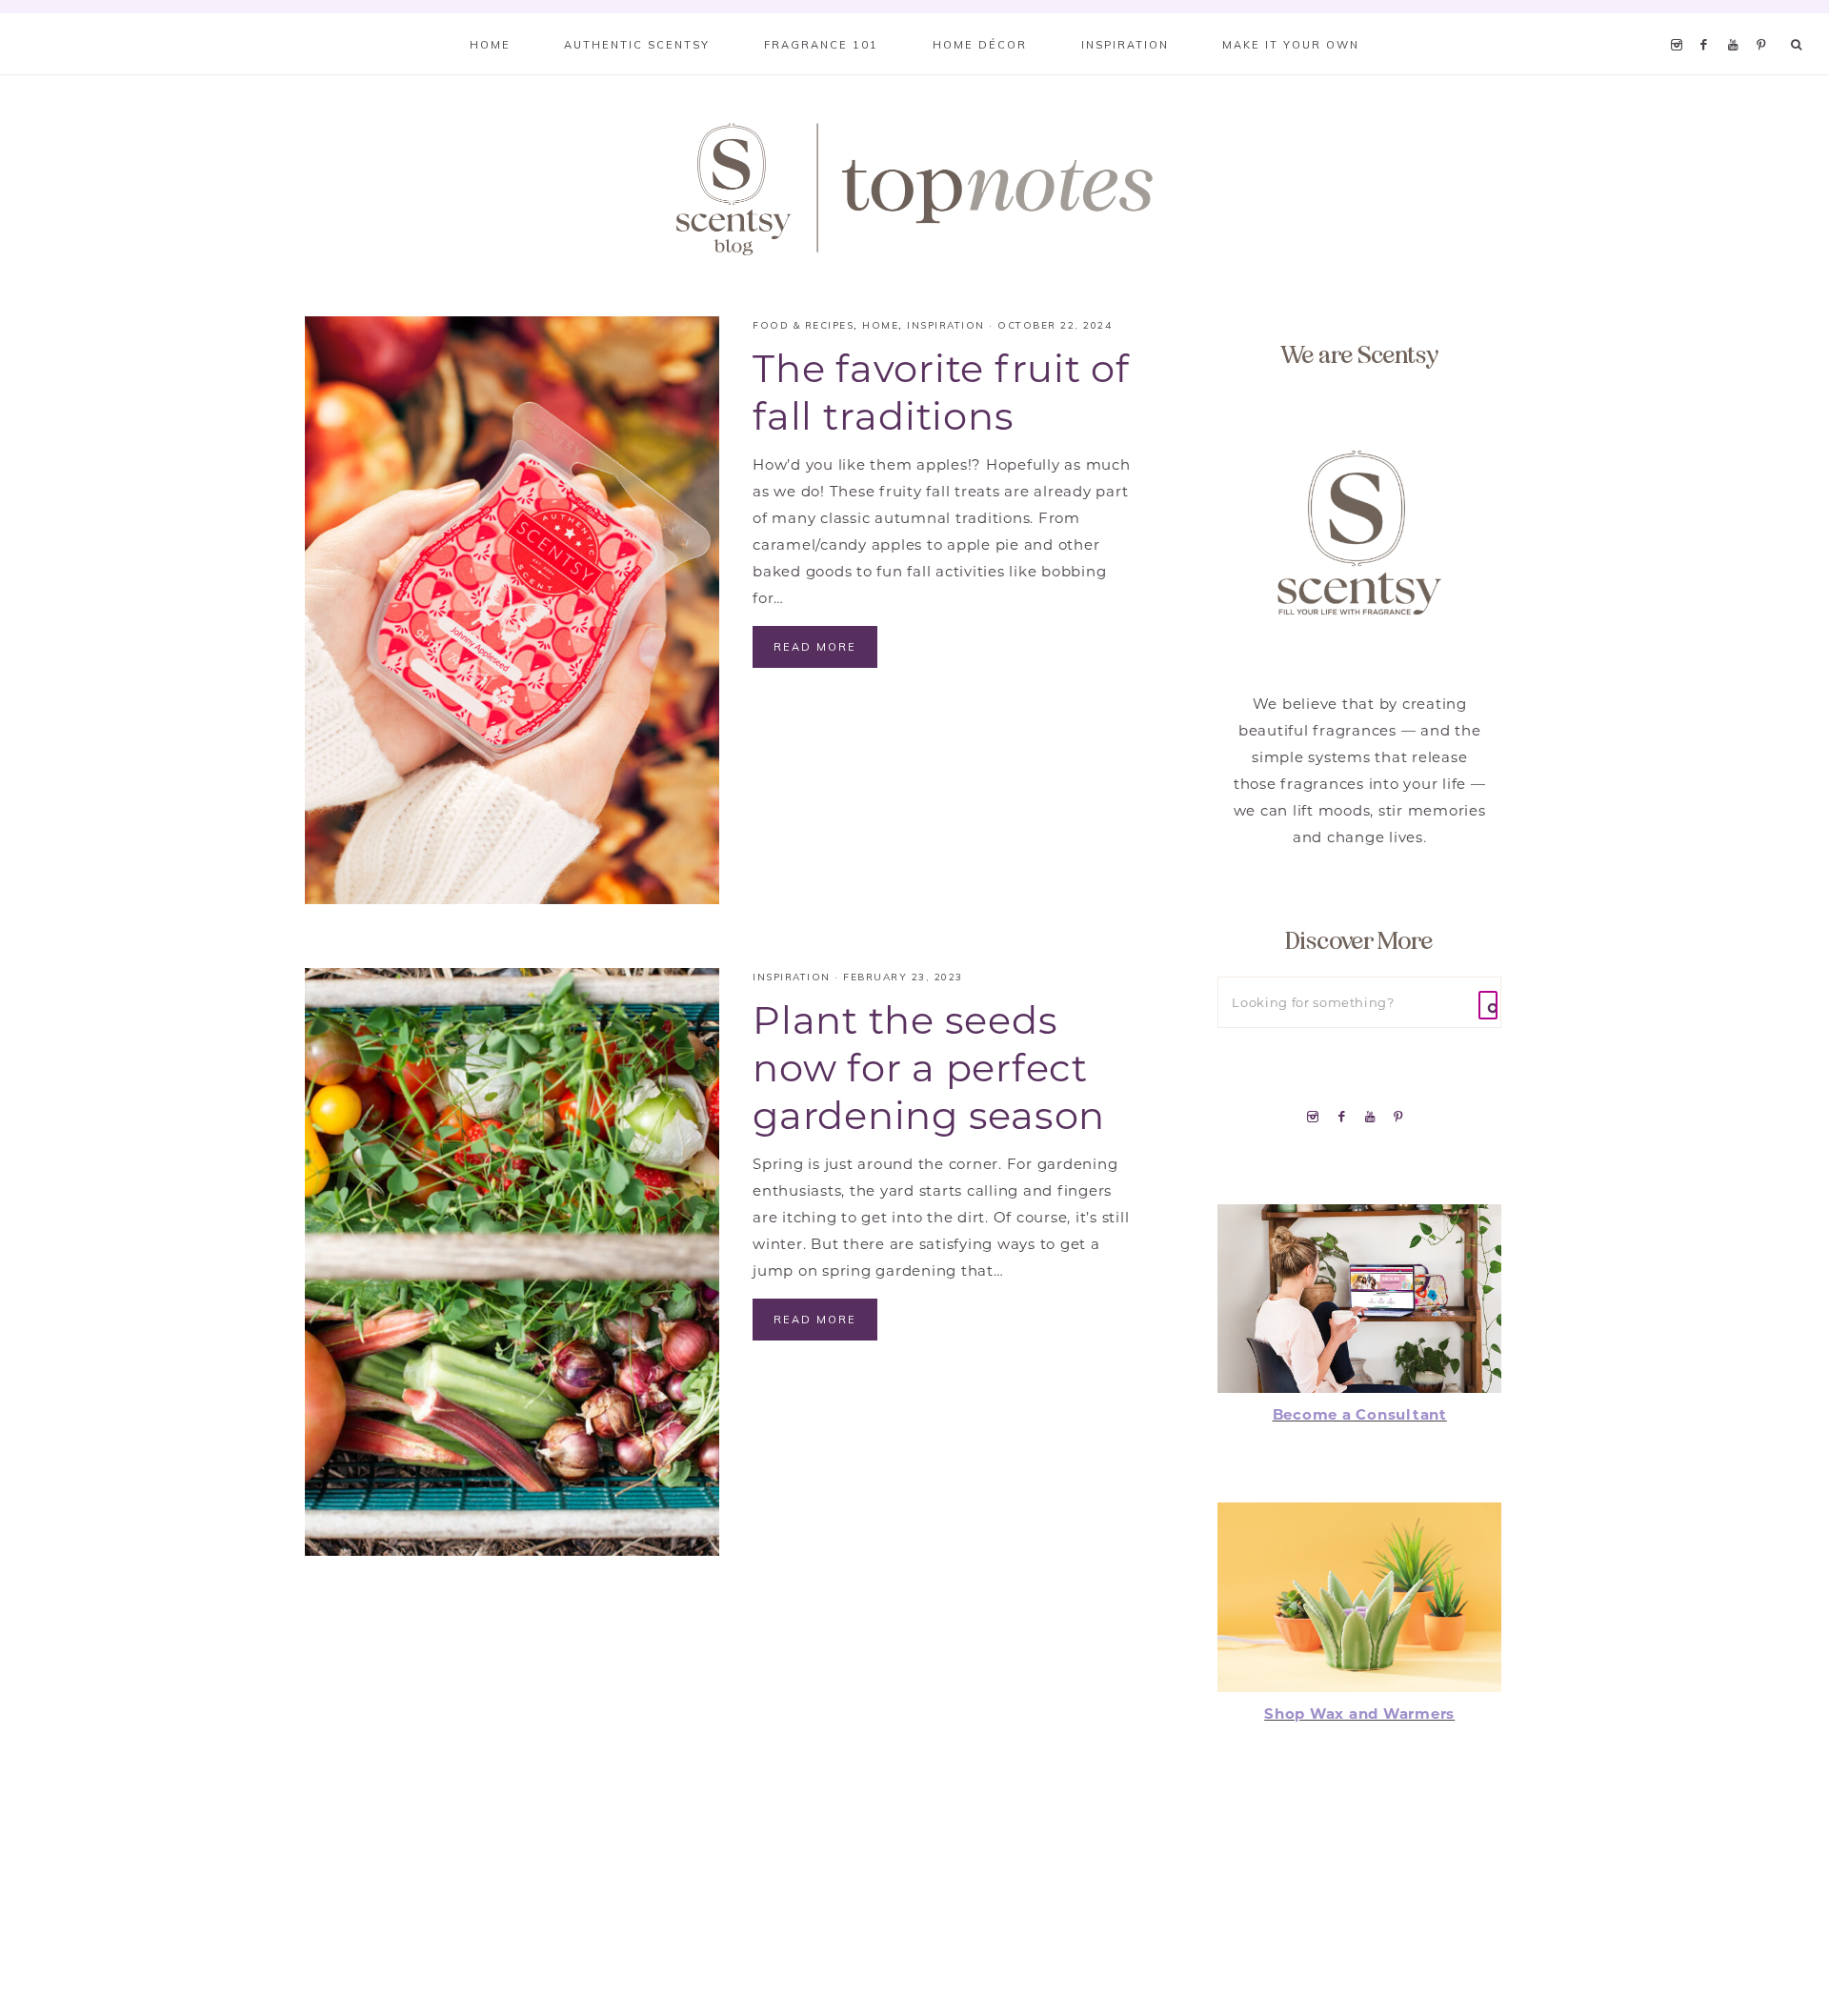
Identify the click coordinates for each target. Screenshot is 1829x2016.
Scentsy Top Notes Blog (914, 188)
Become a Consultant (1360, 1414)
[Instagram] (1680, 21)
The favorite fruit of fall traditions (941, 392)
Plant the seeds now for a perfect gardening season (929, 1068)
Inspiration (946, 325)
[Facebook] (1709, 21)
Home (880, 325)
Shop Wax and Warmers (1359, 1714)
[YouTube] (1738, 21)
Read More (815, 647)
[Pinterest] (1766, 21)
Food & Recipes (803, 325)
